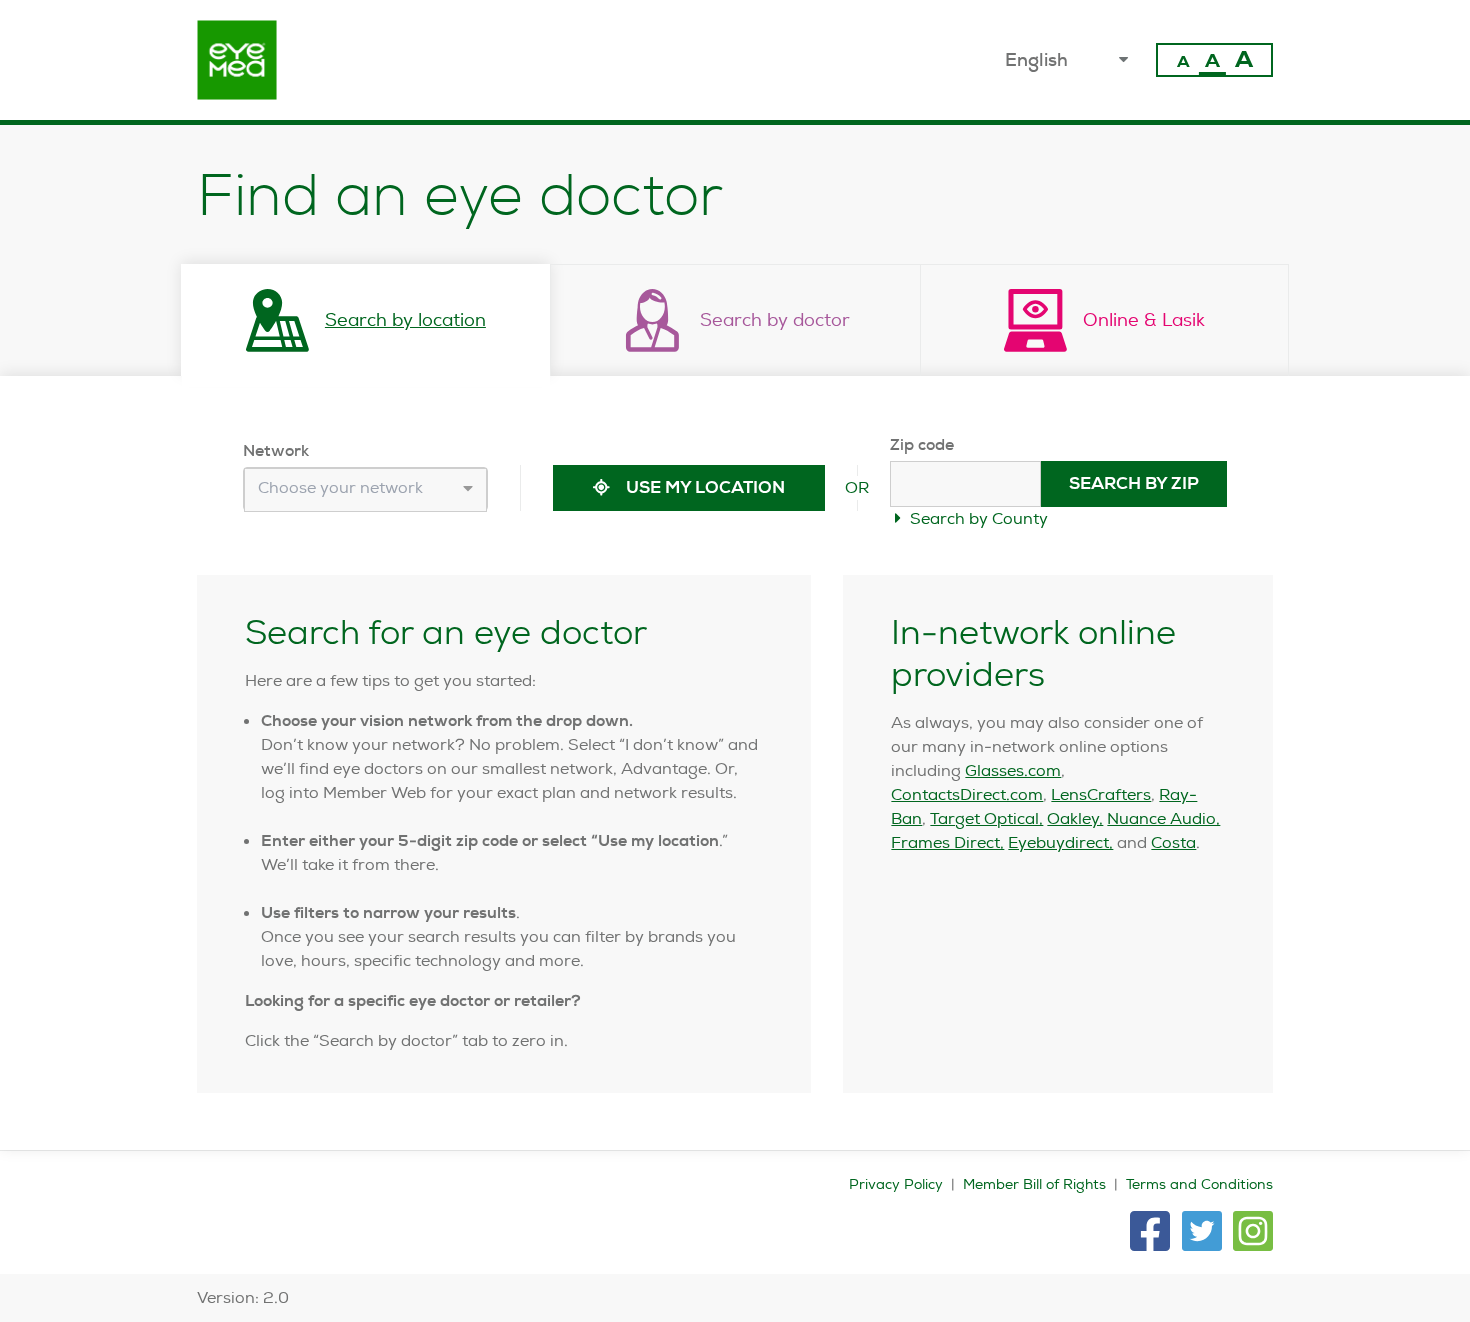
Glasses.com (1013, 770)
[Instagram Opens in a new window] (1253, 1231)
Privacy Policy (896, 1184)
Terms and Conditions (1199, 1184)
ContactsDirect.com (967, 794)
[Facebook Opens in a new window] (1150, 1231)
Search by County (977, 518)
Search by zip (1134, 483)
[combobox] (365, 490)
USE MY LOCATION (703, 487)
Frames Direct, (947, 842)
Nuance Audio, (1163, 818)
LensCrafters (1101, 794)
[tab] (366, 320)
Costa (1173, 842)
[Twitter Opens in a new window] (1202, 1231)
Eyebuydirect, (1060, 842)
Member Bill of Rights (1034, 1184)
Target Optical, (986, 818)
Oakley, (1075, 818)
